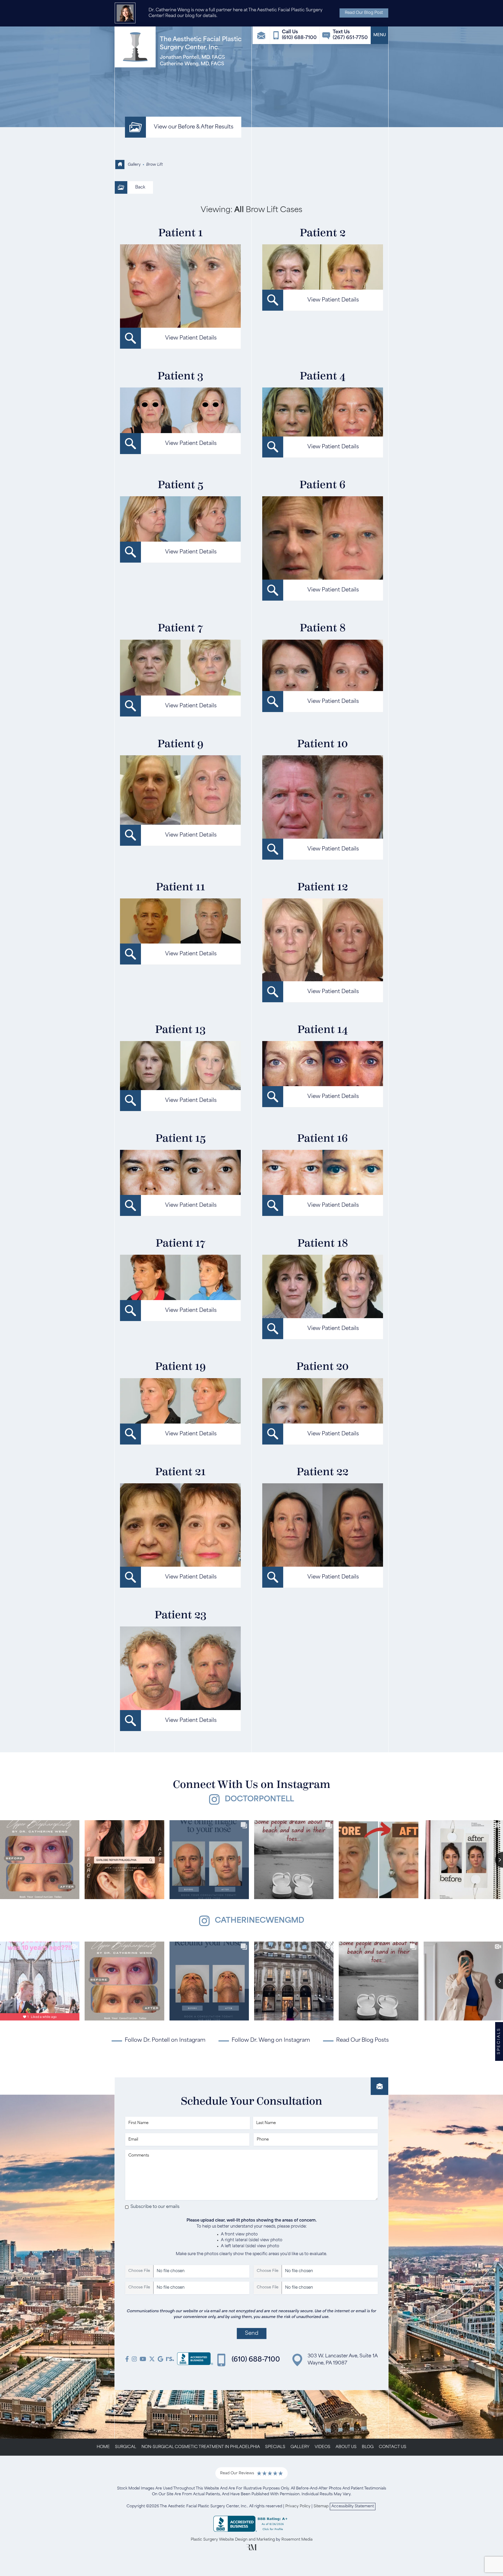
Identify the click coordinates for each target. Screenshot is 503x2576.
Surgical (126, 2447)
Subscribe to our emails (155, 2207)
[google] (160, 2360)
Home (103, 2447)
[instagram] (134, 2360)
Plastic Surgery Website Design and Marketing (233, 2540)
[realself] (170, 2360)
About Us (346, 2447)
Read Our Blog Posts (362, 2040)
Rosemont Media (297, 2540)
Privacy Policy (298, 2506)
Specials (275, 2447)
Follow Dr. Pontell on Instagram (165, 2040)
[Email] (261, 35)
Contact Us (393, 2447)
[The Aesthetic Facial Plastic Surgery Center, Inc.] (195, 2360)
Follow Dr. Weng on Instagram (271, 2040)
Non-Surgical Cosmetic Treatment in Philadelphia (201, 2447)
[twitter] (152, 2360)
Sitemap (321, 2506)
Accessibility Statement (353, 2506)
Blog (368, 2447)
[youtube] (143, 2360)
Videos (322, 2447)
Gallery (134, 165)
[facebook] (127, 2360)
